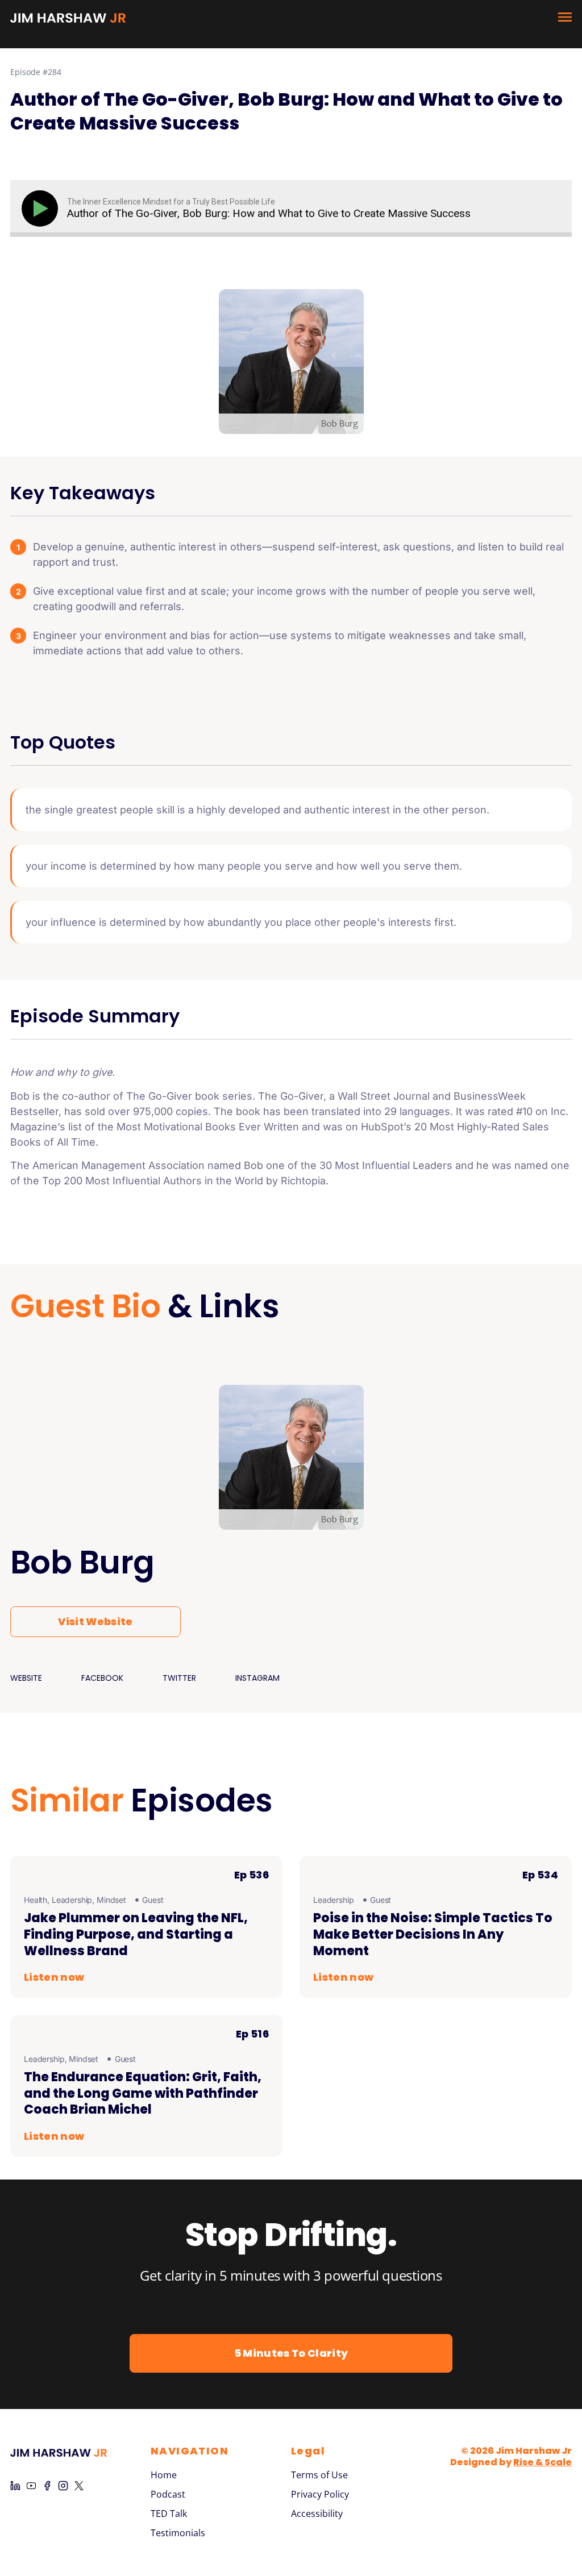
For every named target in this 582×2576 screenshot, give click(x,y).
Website (26, 1678)
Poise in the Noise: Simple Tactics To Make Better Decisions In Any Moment (433, 1934)
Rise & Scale (542, 2462)
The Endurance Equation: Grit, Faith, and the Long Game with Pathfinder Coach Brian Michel (143, 2093)
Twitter (179, 1678)
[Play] (42, 208)
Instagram (257, 1678)
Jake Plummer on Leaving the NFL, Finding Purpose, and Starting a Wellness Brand (136, 1934)
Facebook (102, 1678)
